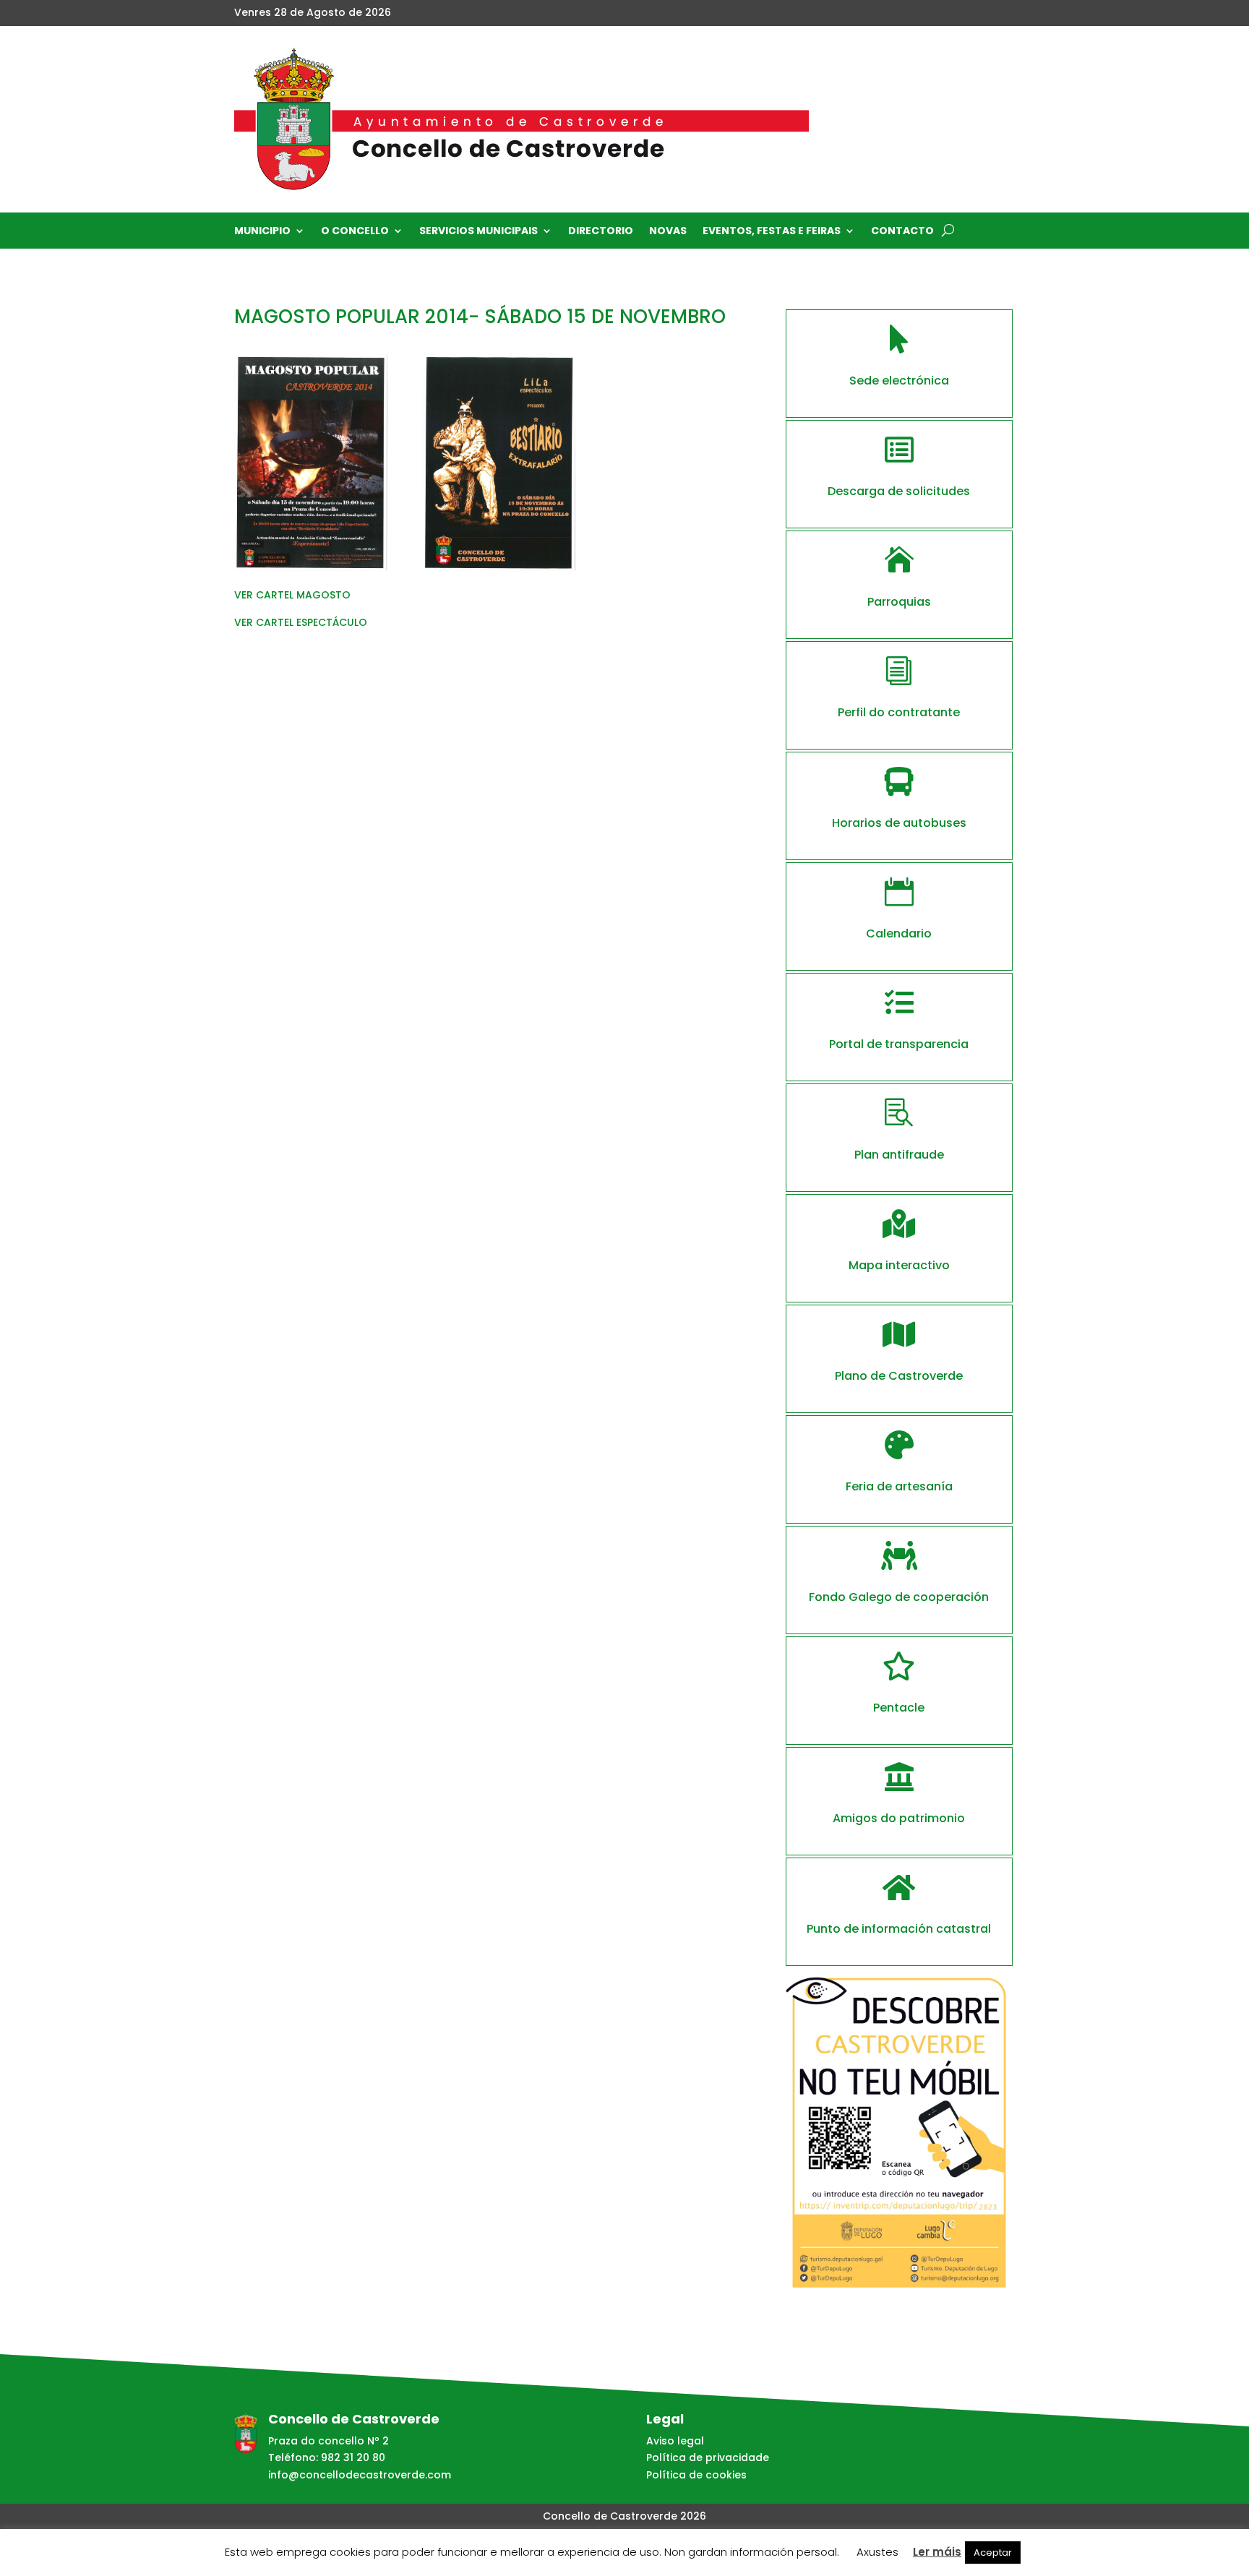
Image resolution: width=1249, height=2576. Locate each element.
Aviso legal (675, 2441)
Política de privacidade (708, 2457)
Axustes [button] (877, 2552)
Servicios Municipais (478, 232)
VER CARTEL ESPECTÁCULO (301, 622)
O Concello (355, 232)
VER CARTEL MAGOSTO (292, 595)
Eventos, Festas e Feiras (772, 232)
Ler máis (937, 2552)
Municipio (262, 232)
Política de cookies (696, 2475)
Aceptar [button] (993, 2553)
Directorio (601, 232)
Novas (668, 232)
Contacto (902, 232)
